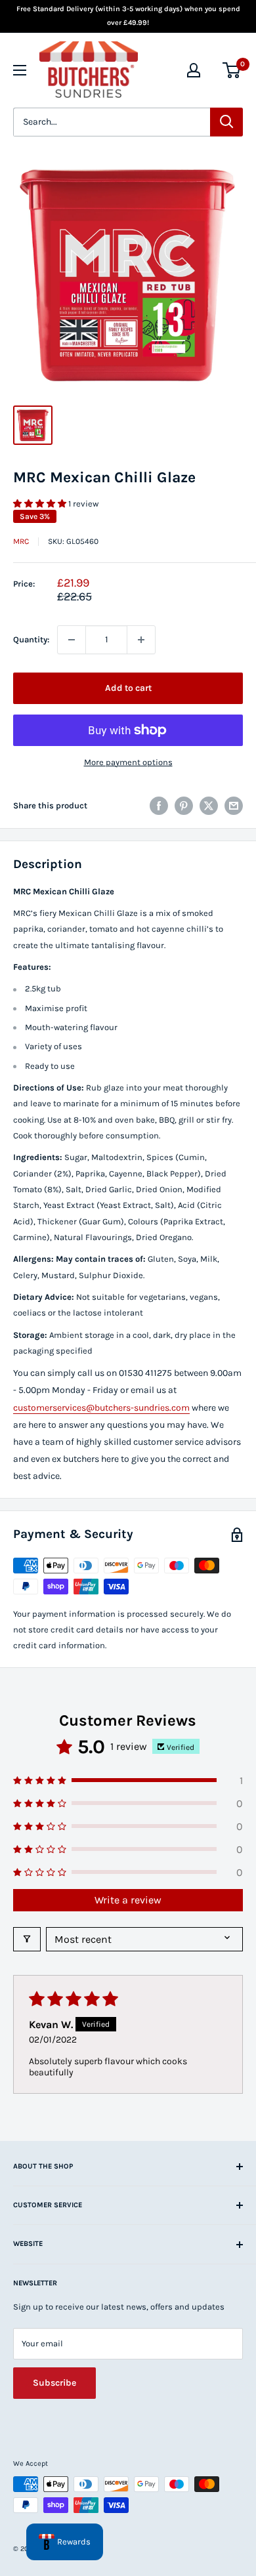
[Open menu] (20, 70)
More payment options (128, 762)
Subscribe (54, 2383)
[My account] (194, 70)
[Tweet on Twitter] (209, 806)
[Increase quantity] (141, 640)
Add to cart (128, 688)
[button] (41, 504)
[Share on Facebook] (159, 806)
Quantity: (31, 639)
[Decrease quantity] (72, 640)
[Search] (226, 122)
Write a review (128, 1900)
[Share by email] (234, 806)
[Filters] (27, 1939)
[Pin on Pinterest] (184, 806)
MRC (21, 541)
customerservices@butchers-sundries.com (101, 1408)
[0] (232, 70)
